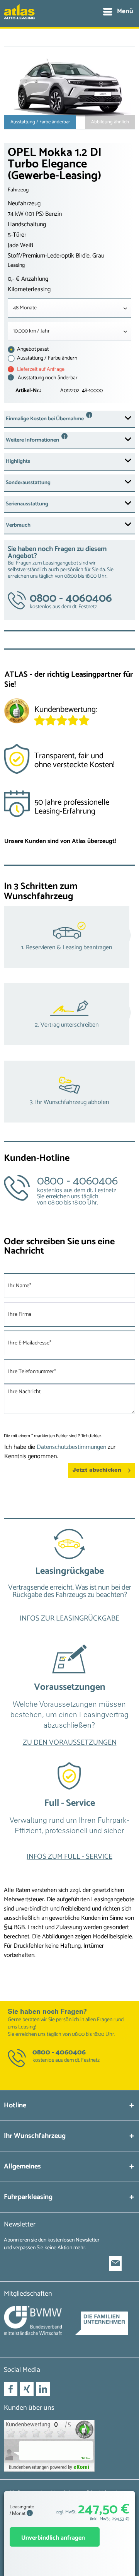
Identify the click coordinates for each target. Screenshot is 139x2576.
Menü (125, 11)
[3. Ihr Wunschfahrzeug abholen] (69, 1092)
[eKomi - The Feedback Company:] (69, 2446)
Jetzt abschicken (97, 1470)
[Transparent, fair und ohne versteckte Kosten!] (69, 763)
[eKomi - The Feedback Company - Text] (85, 713)
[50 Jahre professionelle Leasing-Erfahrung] (69, 810)
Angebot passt (32, 349)
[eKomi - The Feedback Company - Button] (17, 712)
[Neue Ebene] (69, 1583)
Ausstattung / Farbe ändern (47, 358)
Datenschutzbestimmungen (71, 1447)
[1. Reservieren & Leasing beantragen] (69, 937)
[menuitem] (118, 12)
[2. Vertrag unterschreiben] (69, 1014)
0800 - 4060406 (59, 2052)
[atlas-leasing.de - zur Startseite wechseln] (19, 16)
